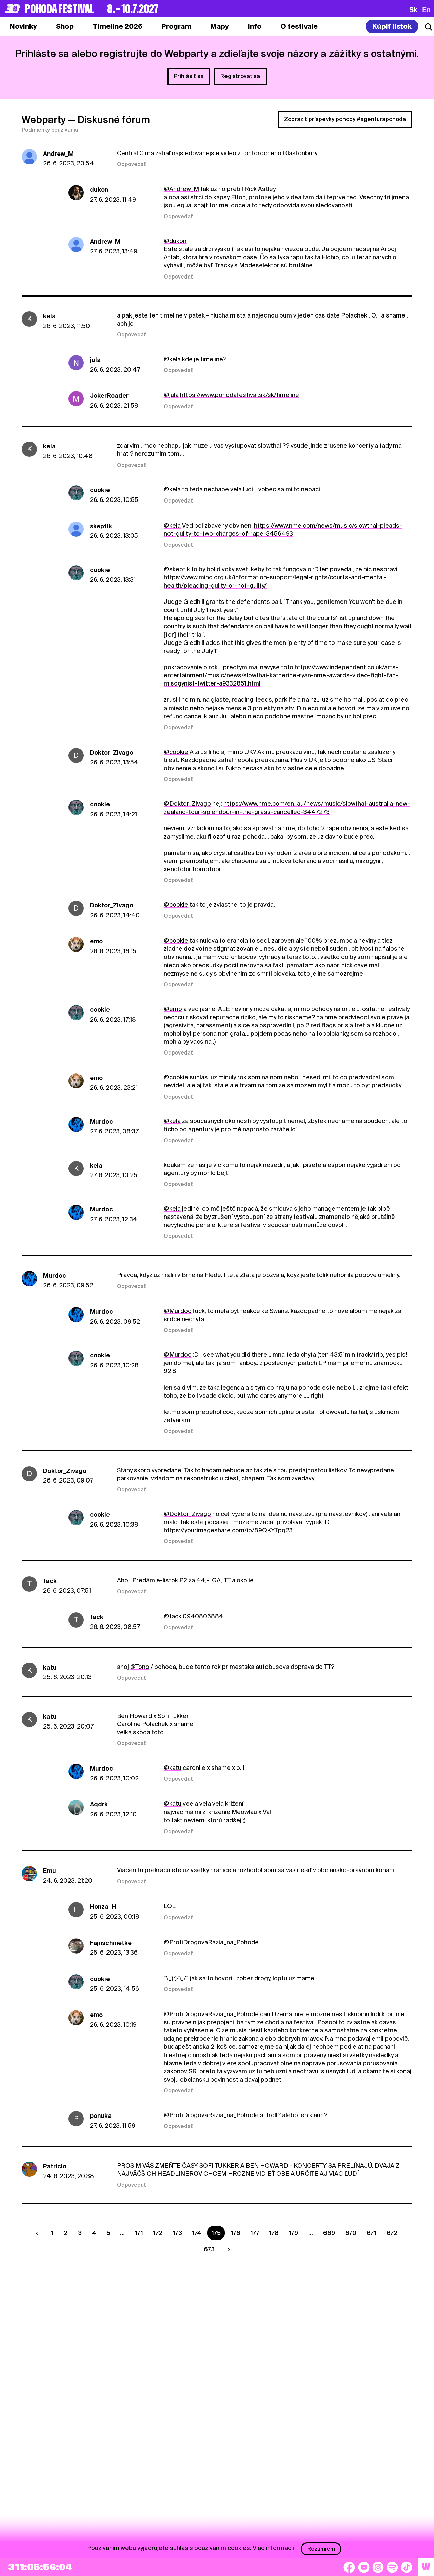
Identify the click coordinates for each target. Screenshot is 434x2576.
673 (209, 2249)
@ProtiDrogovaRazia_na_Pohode (211, 1942)
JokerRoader (109, 396)
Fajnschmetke (111, 1943)
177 (255, 2233)
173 (177, 2233)
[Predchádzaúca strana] (39, 2233)
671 (371, 2233)
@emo (173, 1009)
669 (329, 2233)
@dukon (175, 241)
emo (96, 941)
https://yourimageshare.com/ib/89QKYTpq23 (228, 1530)
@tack (173, 1616)
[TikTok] (407, 2567)
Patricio (55, 2166)
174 (197, 2233)
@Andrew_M (181, 189)
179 (293, 2233)
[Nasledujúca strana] (228, 2250)
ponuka (101, 2116)
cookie (100, 490)
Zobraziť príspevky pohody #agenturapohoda (345, 119)
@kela (172, 359)
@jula (171, 395)
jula (95, 360)
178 (274, 2233)
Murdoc (101, 1121)
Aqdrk (99, 1804)
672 (392, 2233)
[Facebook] (349, 2567)
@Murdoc (177, 1311)
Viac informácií (273, 2547)
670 (351, 2233)
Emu (50, 1871)
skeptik (101, 526)
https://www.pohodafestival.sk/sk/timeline (240, 395)
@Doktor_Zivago (187, 804)
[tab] (65, 26)
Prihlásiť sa (189, 76)
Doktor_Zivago (112, 752)
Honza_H (103, 1907)
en (426, 9)
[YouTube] (364, 2567)
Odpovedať (132, 164)
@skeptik (177, 569)
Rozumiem (321, 2549)
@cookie (176, 752)
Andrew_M (58, 154)
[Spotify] (392, 2567)
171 (139, 2233)
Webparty (44, 120)
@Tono (140, 1667)
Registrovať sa (240, 76)
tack (50, 1581)
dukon (99, 190)
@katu (173, 1768)
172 (158, 2233)
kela (49, 316)
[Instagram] (378, 2567)
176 (236, 2233)
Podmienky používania (50, 130)
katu (50, 1667)
